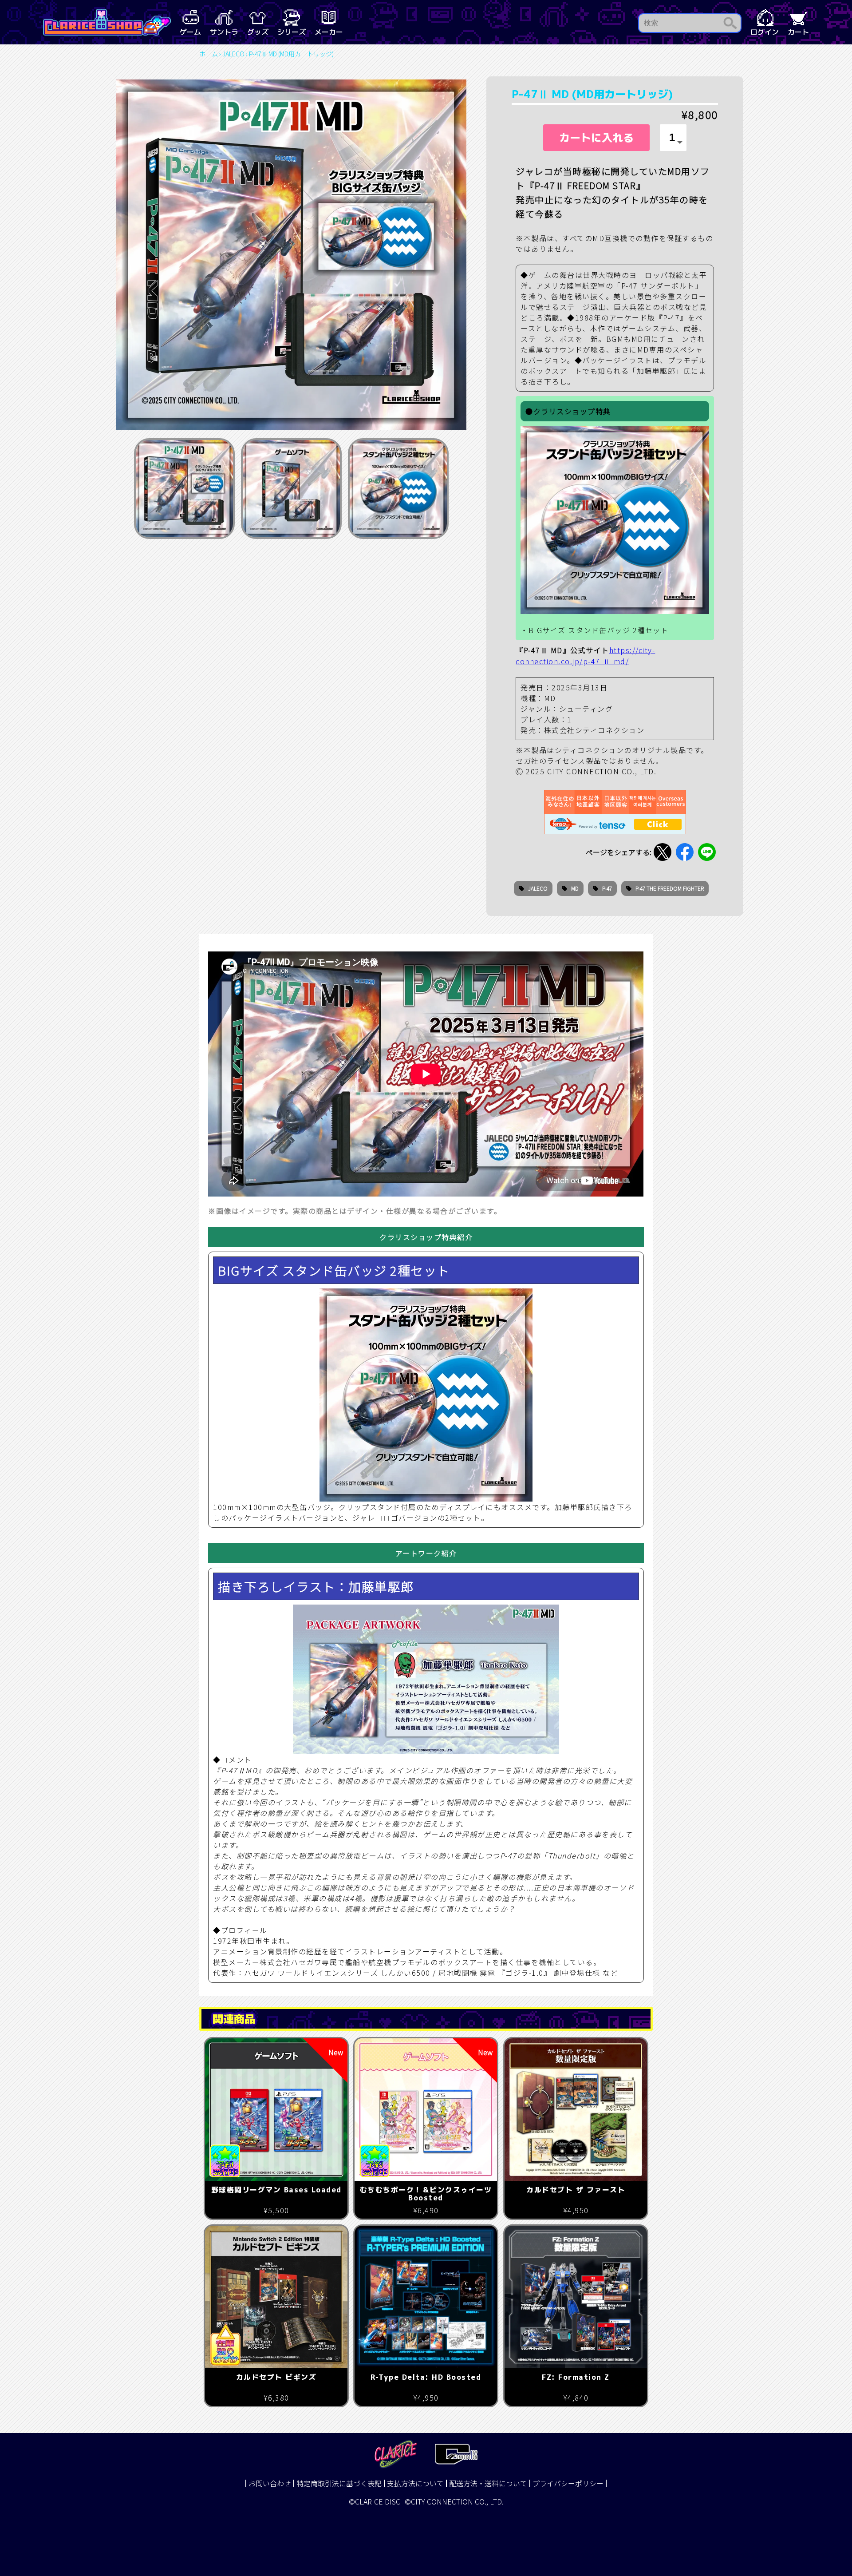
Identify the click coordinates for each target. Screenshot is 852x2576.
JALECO (233, 54)
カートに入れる (596, 138)
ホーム (209, 54)
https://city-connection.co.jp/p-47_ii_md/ (585, 656)
